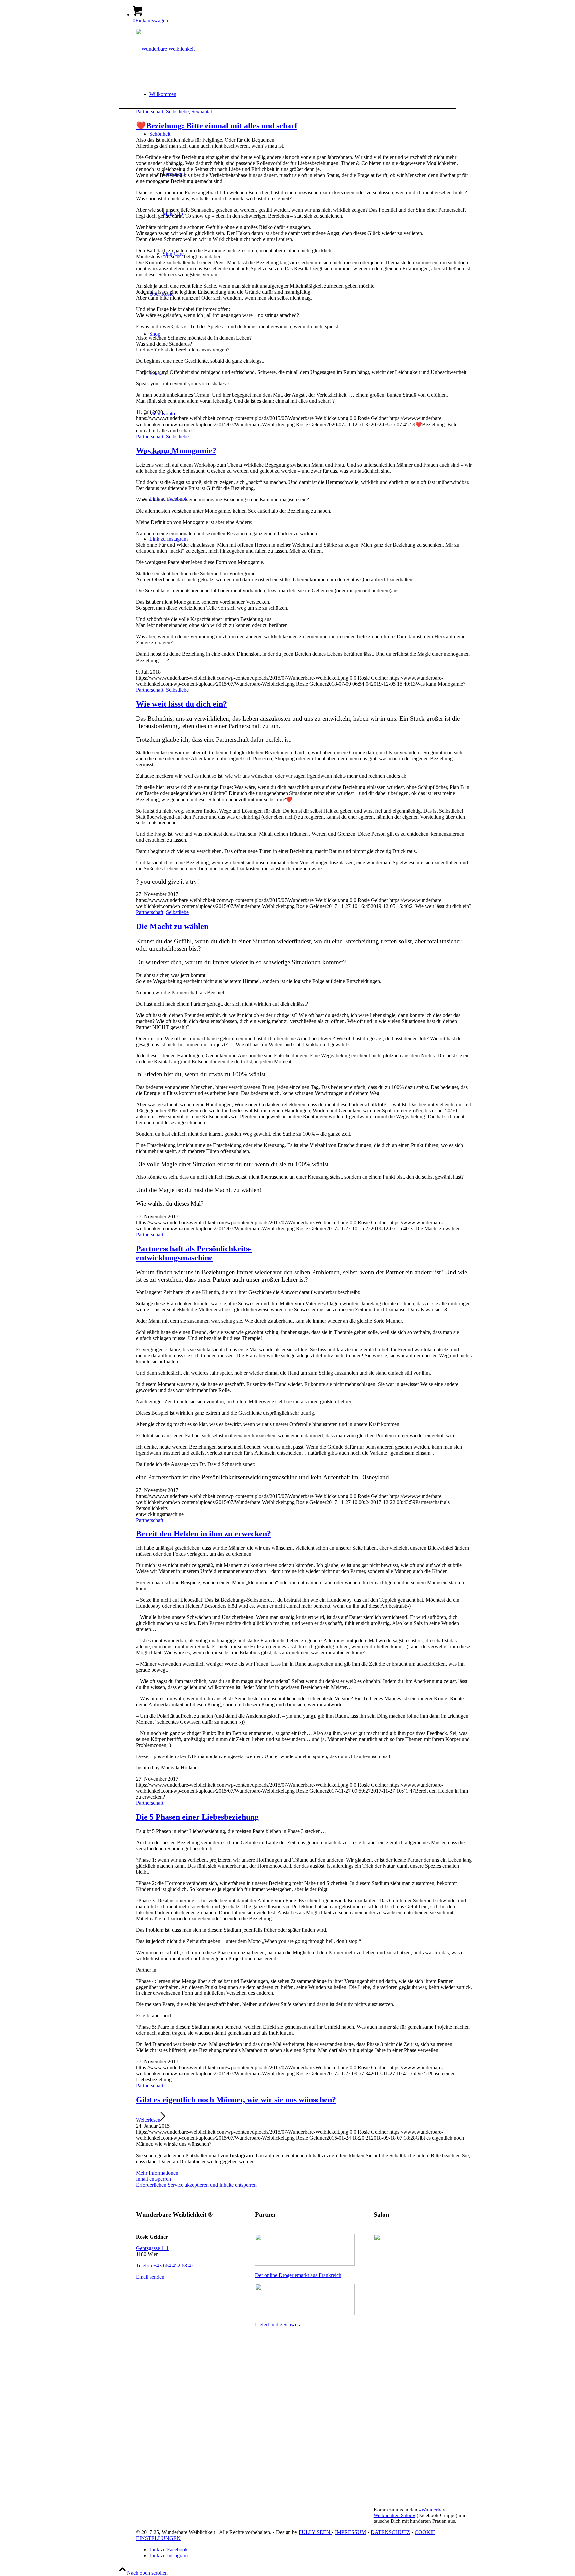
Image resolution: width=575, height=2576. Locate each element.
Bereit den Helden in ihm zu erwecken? (203, 1534)
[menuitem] (311, 94)
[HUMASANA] (305, 2264)
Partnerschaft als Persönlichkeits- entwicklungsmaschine (194, 1253)
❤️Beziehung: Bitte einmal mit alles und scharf (217, 126)
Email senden (150, 2277)
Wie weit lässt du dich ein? (182, 704)
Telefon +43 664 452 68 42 (165, 2266)
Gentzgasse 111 (152, 2248)
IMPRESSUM (351, 2532)
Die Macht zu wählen (172, 926)
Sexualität (202, 111)
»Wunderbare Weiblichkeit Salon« (410, 2513)
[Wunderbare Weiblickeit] (165, 49)
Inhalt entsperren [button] (154, 2179)
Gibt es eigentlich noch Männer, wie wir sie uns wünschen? (236, 2100)
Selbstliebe (177, 111)
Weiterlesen (148, 2120)
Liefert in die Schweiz (278, 2325)
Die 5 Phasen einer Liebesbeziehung (197, 1817)
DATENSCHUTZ (390, 2532)
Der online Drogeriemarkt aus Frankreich (298, 2275)
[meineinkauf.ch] (305, 2313)
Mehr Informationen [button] (157, 2173)
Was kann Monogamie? (176, 451)
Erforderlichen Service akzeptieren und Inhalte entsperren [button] (196, 2185)
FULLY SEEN (315, 2532)
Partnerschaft (150, 111)
